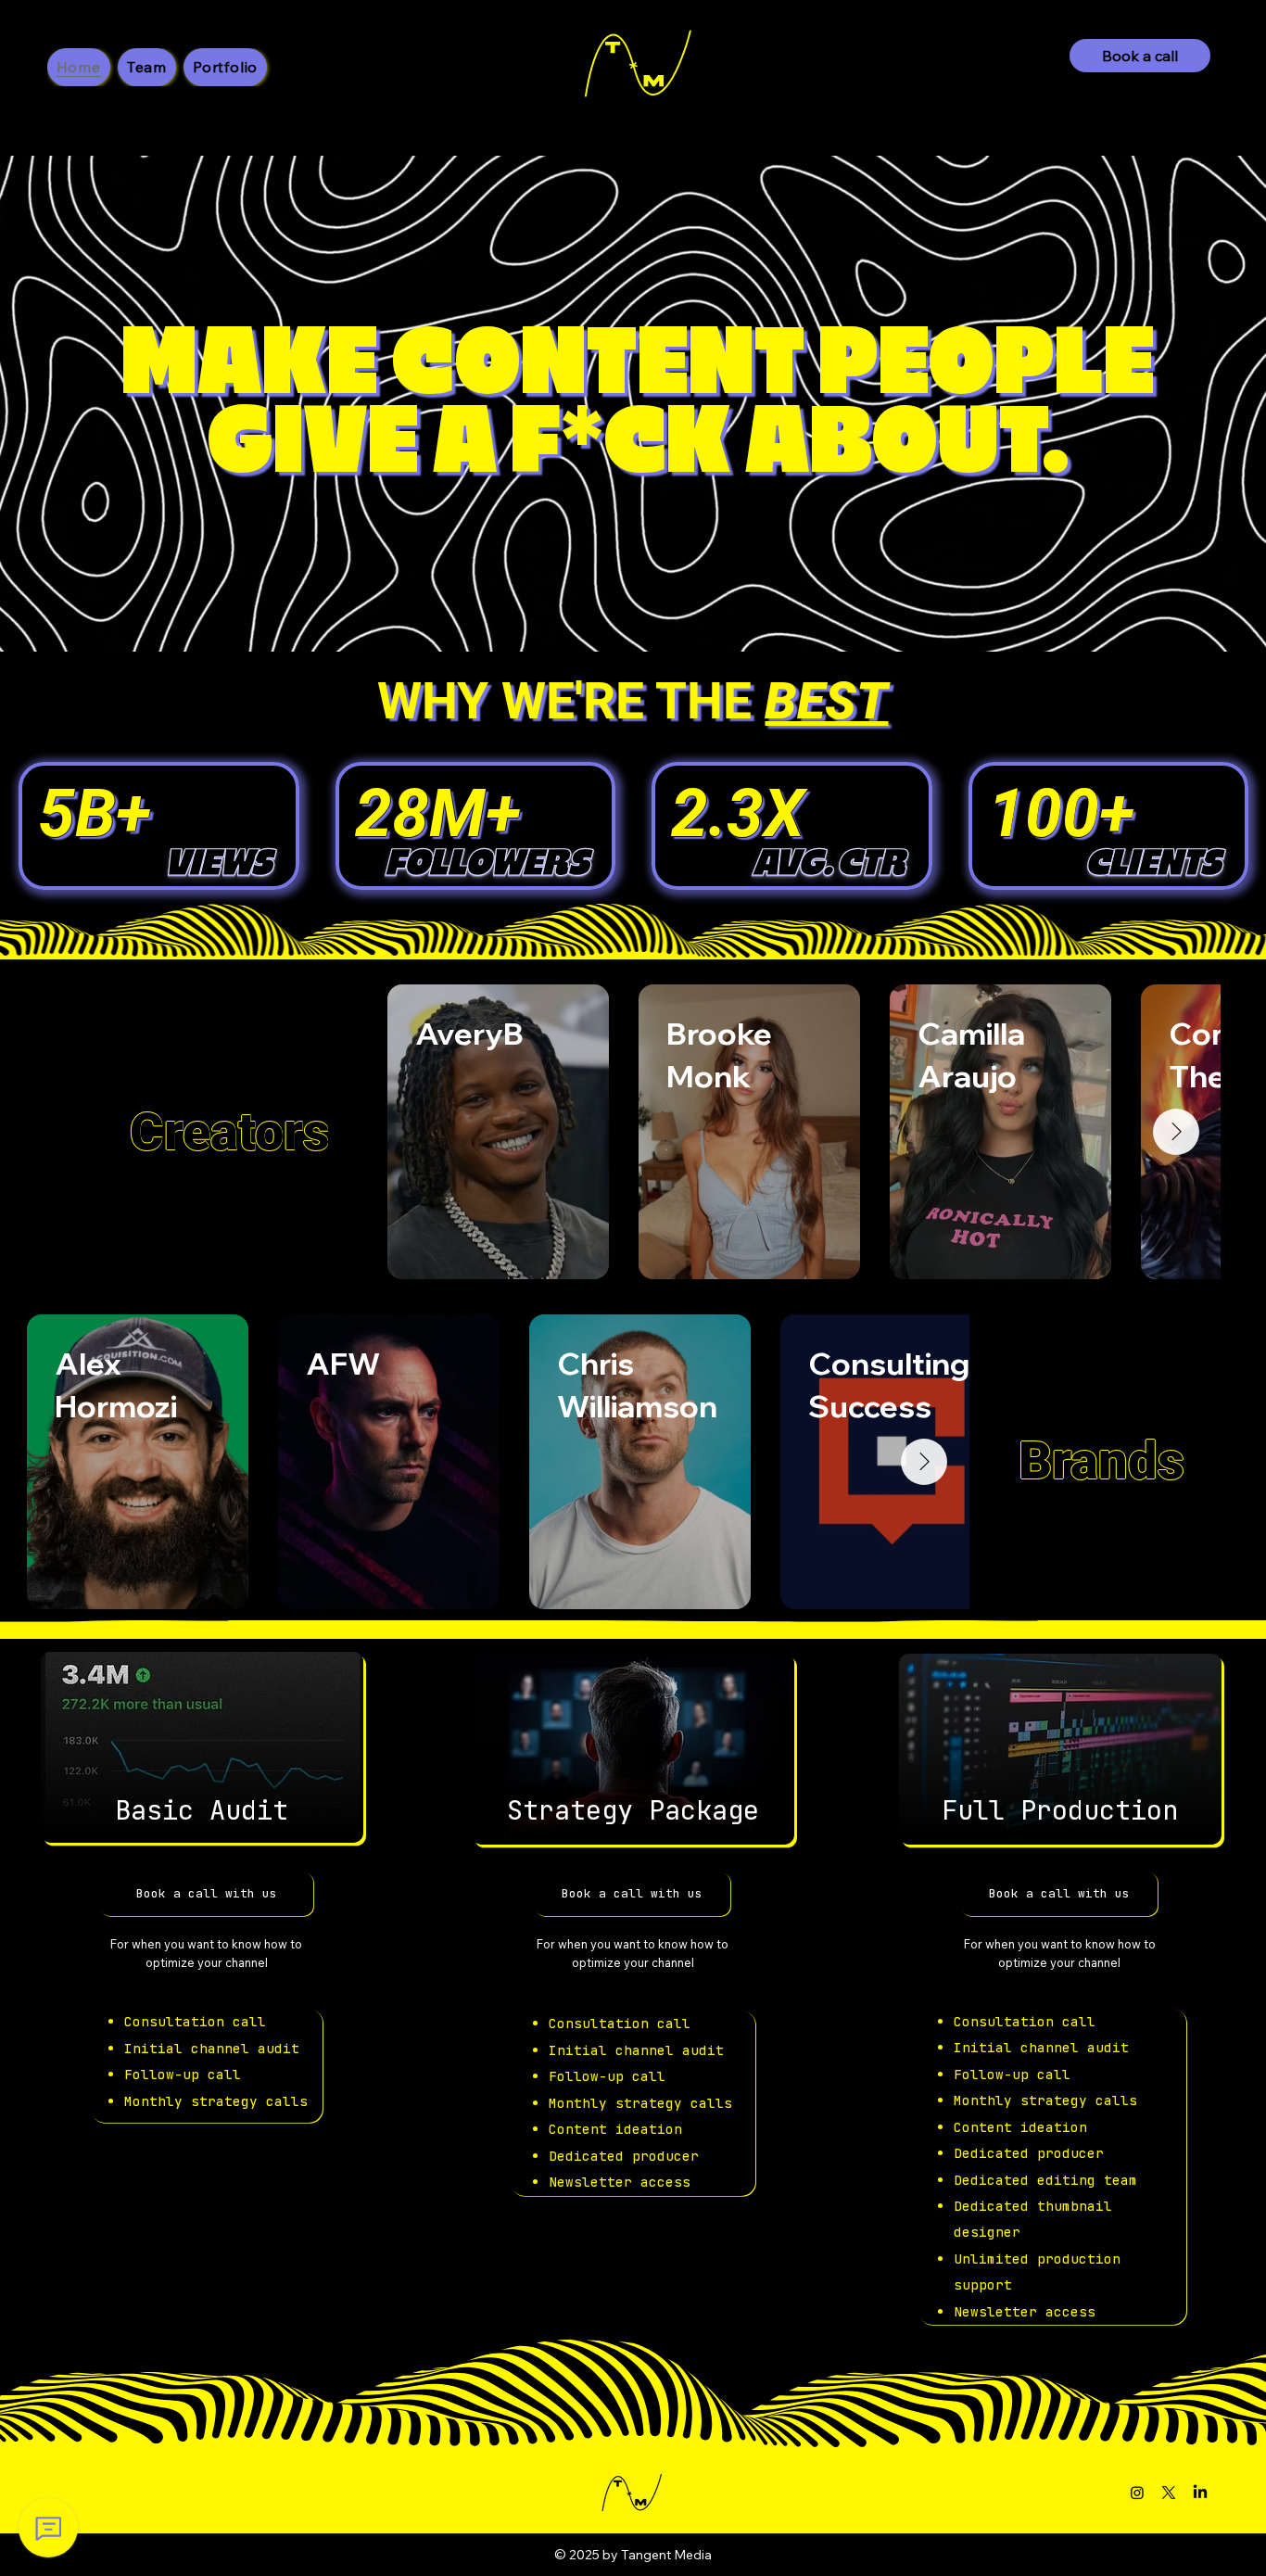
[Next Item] (1176, 1132)
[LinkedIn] (1200, 2493)
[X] (1169, 2493)
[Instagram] (1137, 2493)
